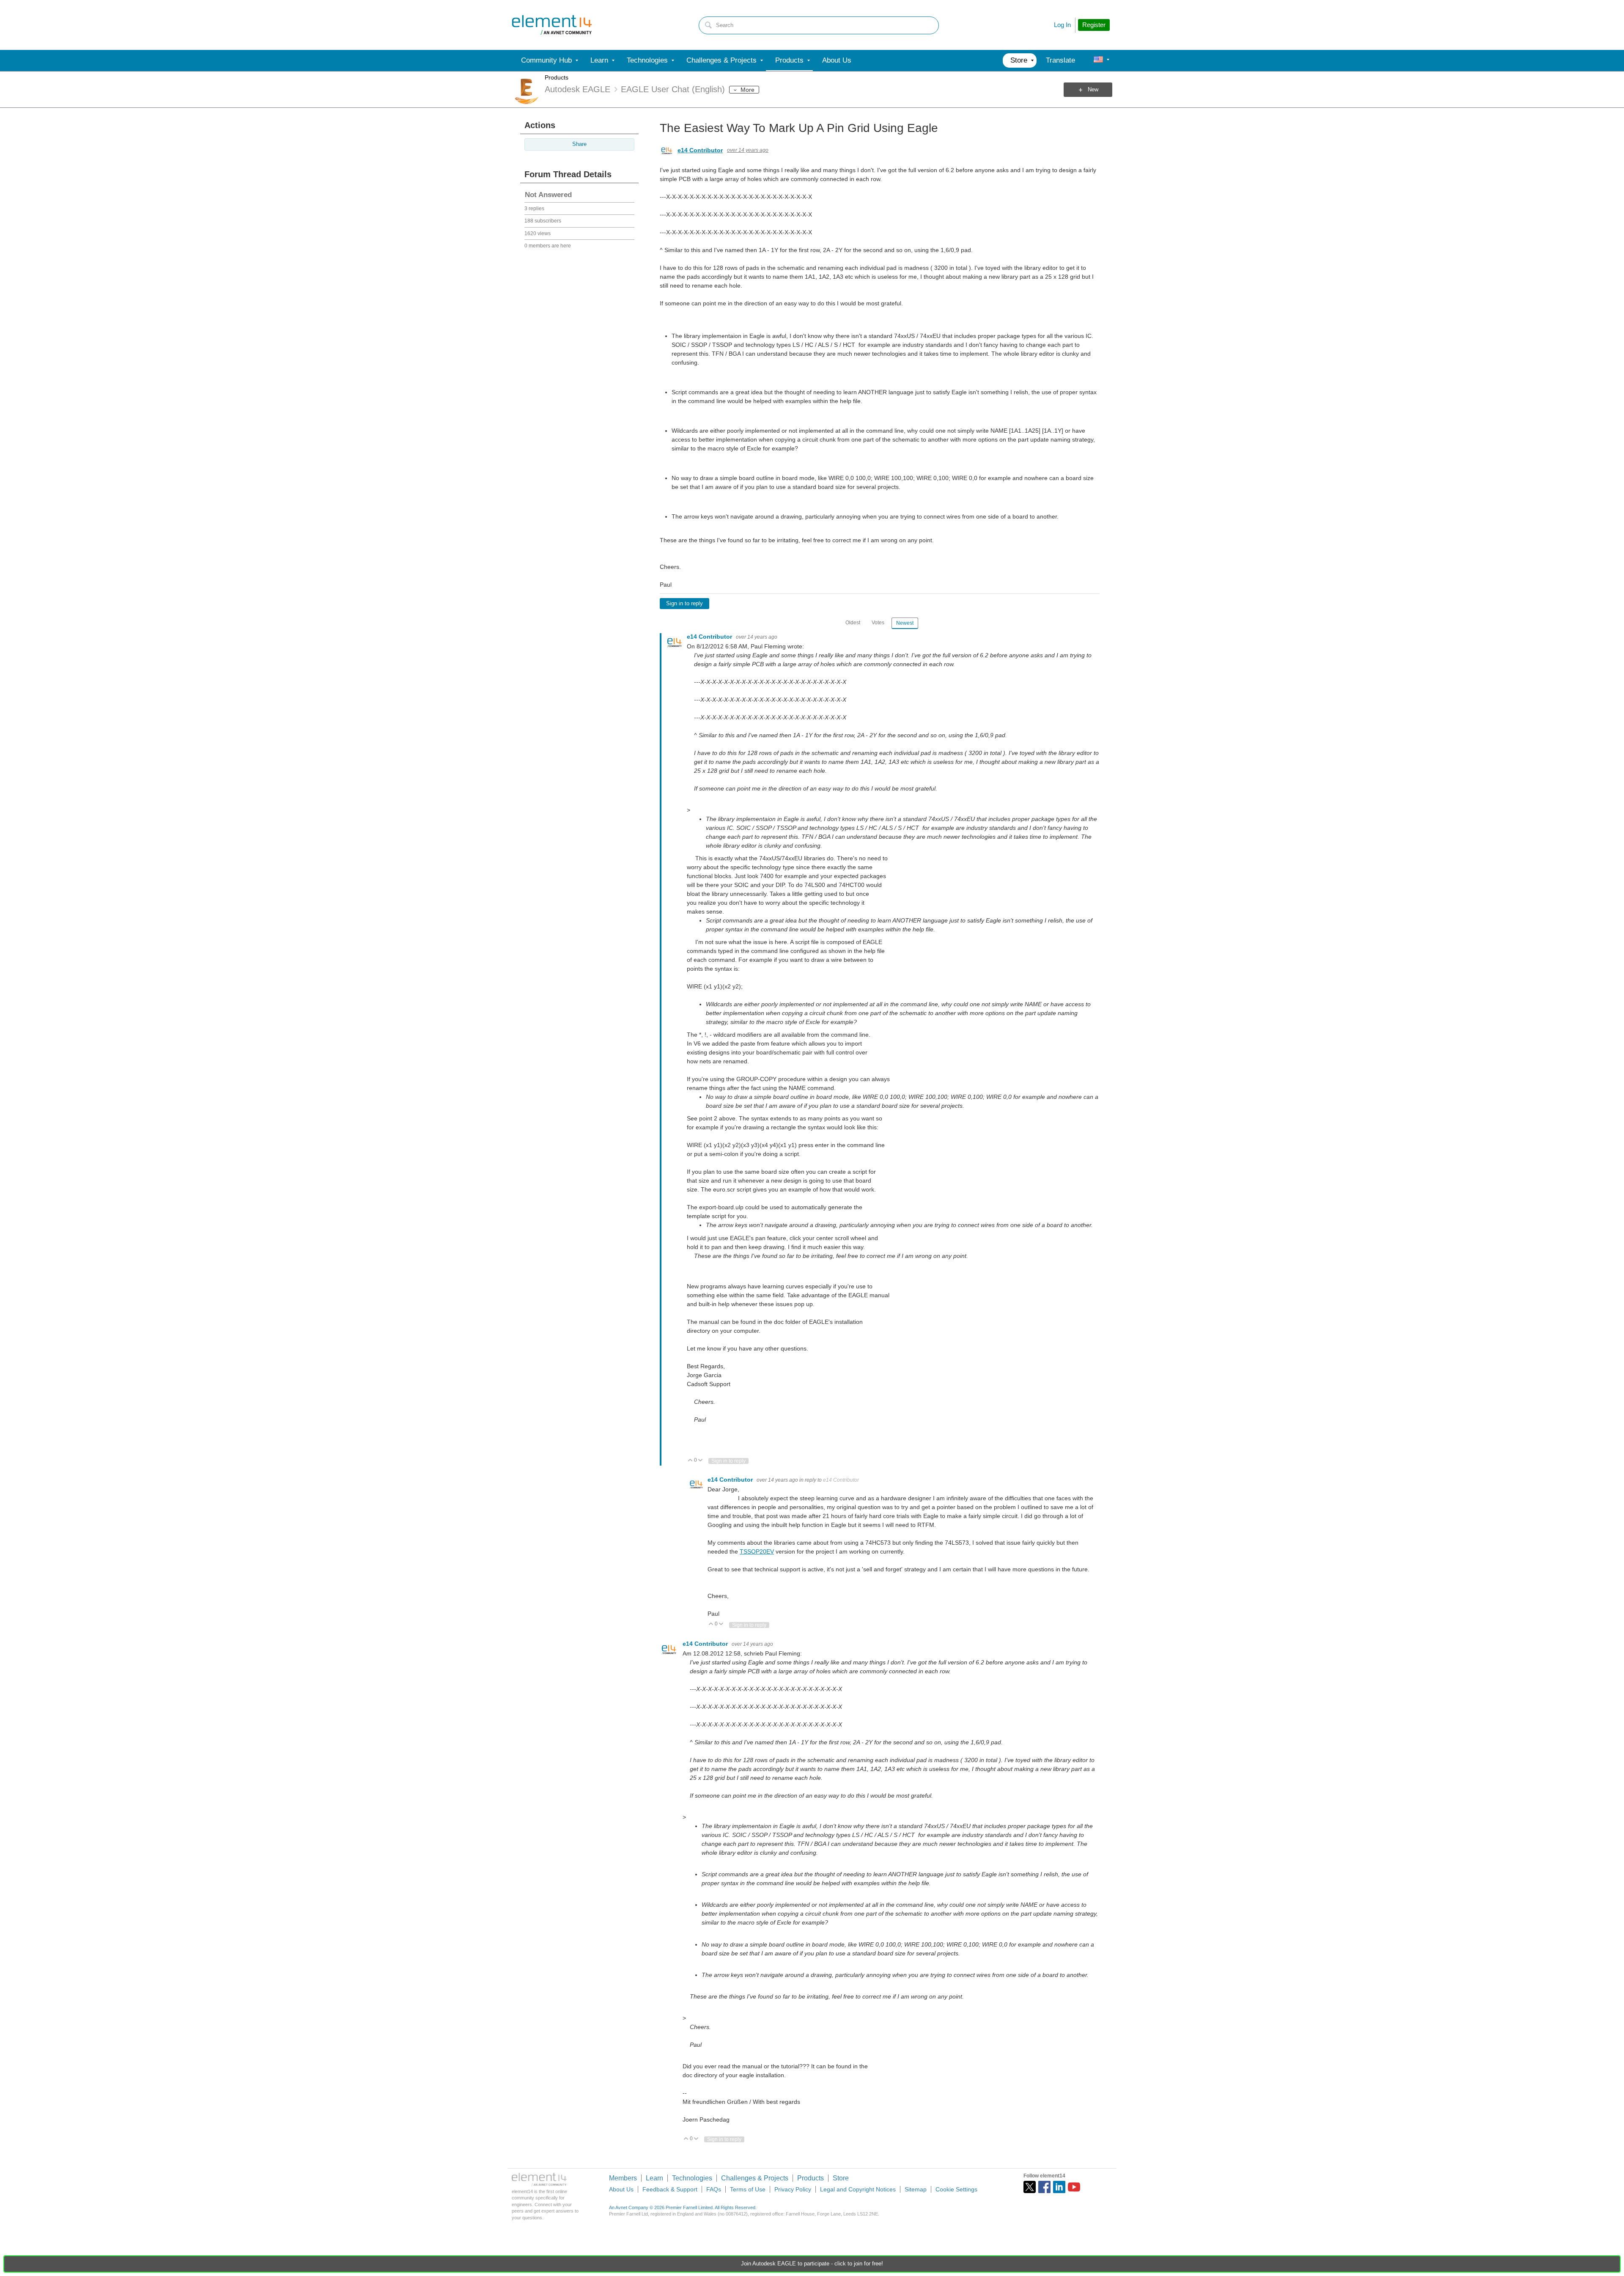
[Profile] (1098, 60)
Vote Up (690, 1461)
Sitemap (916, 2189)
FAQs (714, 2189)
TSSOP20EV (757, 1551)
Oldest (853, 623)
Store (841, 2178)
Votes (878, 623)
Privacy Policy (793, 2189)
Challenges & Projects (755, 2178)
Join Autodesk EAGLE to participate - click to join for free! (812, 2264)
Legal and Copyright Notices (858, 2189)
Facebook (1044, 2187)
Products (557, 77)
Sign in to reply (684, 604)
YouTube (1074, 2187)
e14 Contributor (700, 150)
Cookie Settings (956, 2189)
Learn (654, 2178)
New (1093, 90)
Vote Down (701, 1461)
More (748, 90)
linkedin (1059, 2187)
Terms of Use (748, 2189)
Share (579, 144)
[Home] (552, 25)
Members (623, 2178)
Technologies (692, 2178)
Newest (905, 623)
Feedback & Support (670, 2189)
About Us (621, 2189)
